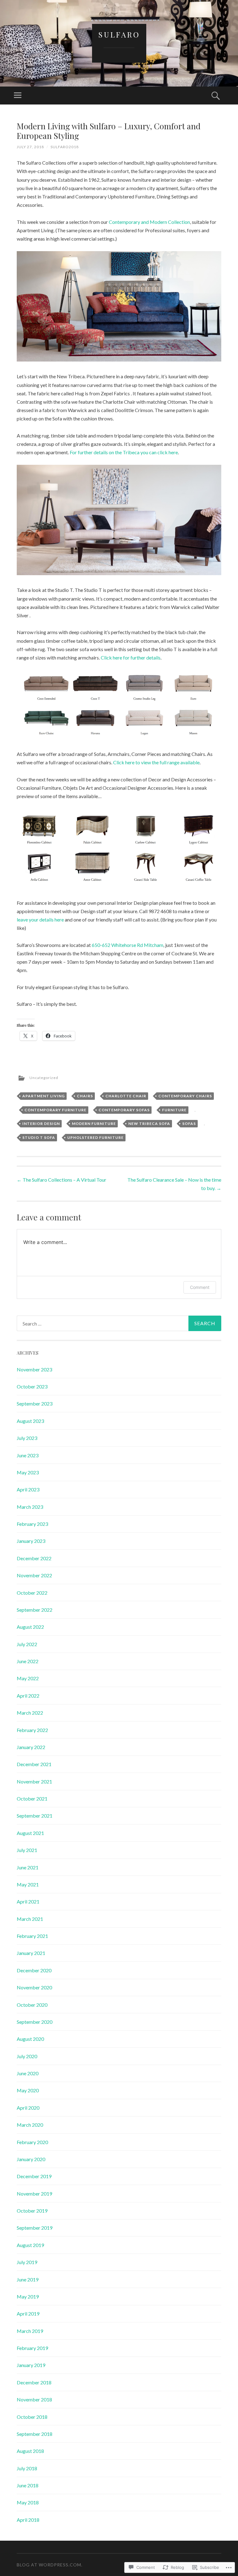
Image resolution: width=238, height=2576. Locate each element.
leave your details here (40, 919)
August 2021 (30, 1833)
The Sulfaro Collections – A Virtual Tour (62, 1180)
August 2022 (30, 1627)
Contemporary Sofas (124, 1110)
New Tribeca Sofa (149, 1124)
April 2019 (28, 2314)
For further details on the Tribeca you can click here (124, 452)
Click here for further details (131, 657)
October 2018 (32, 2417)
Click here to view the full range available (156, 762)
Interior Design (41, 1124)
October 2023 (32, 1386)
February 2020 (32, 2142)
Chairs (85, 1096)
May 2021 (28, 1884)
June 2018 (28, 2485)
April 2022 (28, 1696)
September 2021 (35, 1816)
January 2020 (31, 2159)
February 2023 (32, 1524)
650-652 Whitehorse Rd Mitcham (128, 945)
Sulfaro (119, 34)
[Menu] (18, 95)
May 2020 (28, 2090)
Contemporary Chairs (185, 1096)
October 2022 (32, 1593)
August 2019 (30, 2245)
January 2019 (31, 2365)
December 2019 (34, 2176)
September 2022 (35, 1610)
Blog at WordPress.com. (50, 2565)
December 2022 (34, 1558)
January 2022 (31, 1747)
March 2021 (30, 1919)
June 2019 (28, 2279)
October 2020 (32, 2005)
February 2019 (32, 2348)
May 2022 (28, 1678)
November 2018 (34, 2399)
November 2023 (34, 1369)
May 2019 (28, 2296)
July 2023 (27, 1438)
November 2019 (34, 2194)
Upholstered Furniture (95, 1137)
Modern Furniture (94, 1124)
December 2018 (34, 2382)
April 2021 (28, 1901)
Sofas (189, 1124)
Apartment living (44, 1096)
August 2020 (30, 2039)
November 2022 (34, 1575)
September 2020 (35, 2022)
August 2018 (30, 2451)
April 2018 (28, 2520)
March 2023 (30, 1507)
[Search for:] (119, 1323)
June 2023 (28, 1455)
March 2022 (30, 1713)
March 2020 (30, 2125)
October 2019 (32, 2211)
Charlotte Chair (126, 1096)
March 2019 (30, 2331)
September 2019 (35, 2228)
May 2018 (28, 2502)
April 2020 (28, 2108)
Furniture (174, 1110)
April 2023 (28, 1489)
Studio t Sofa (39, 1137)
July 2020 (27, 2056)
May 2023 (28, 1472)
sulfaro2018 (65, 147)
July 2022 (27, 1644)
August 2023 (30, 1421)
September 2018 (35, 2434)
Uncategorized (44, 1078)
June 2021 (28, 1867)
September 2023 (35, 1403)
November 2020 (34, 1987)
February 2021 (32, 1936)
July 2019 (27, 2262)
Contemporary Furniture (55, 1110)
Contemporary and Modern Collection (149, 222)
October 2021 (32, 1799)
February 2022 (32, 1730)
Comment (200, 1287)
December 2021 (34, 1764)
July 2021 (27, 1850)
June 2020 (28, 2073)
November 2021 (34, 1781)
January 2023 (31, 1541)
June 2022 (28, 1661)
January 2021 (31, 1953)
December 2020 (34, 1970)
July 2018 (27, 2468)
